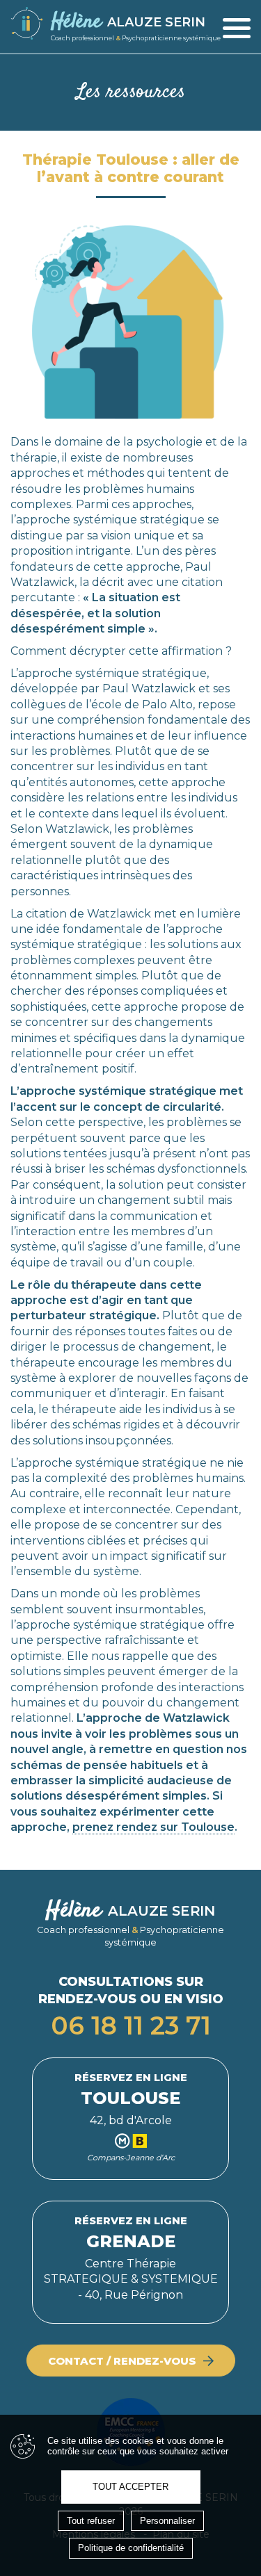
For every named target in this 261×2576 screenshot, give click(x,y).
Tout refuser (91, 2521)
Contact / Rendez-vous (122, 2361)
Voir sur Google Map (130, 2119)
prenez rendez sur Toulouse (153, 1827)
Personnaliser (167, 2521)
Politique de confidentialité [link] (131, 2548)
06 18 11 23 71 (131, 2025)
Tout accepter (130, 2487)
